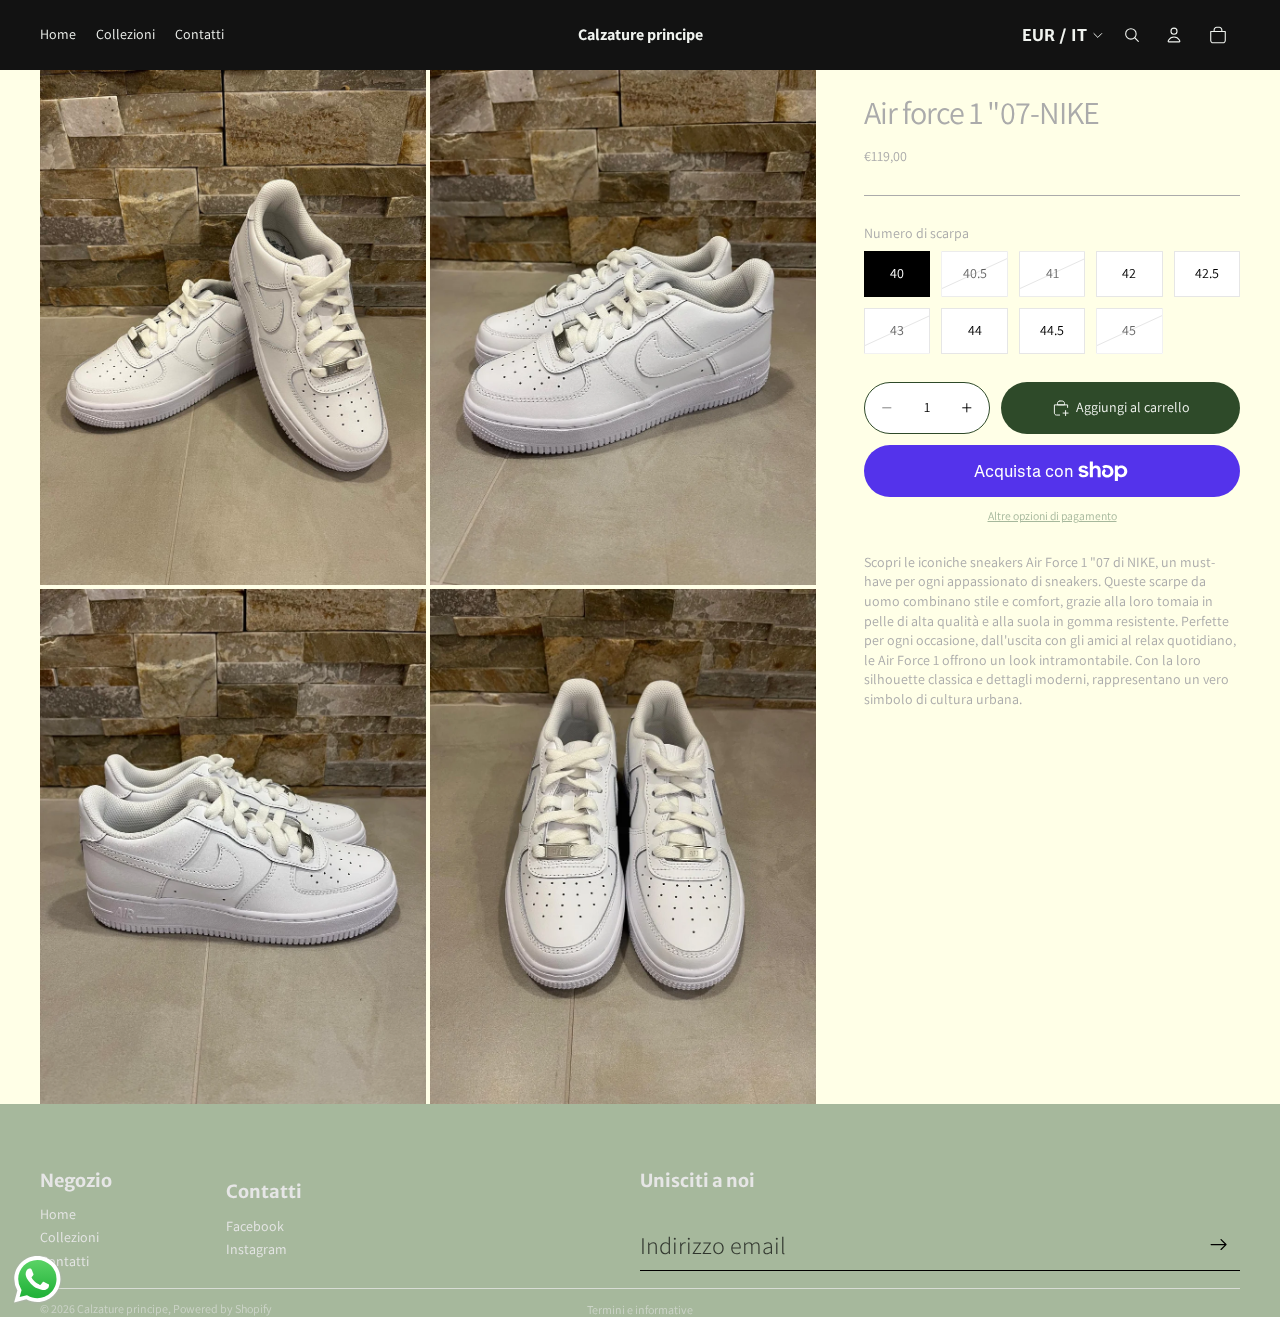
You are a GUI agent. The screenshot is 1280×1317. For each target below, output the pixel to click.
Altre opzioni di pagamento (1052, 515)
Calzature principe (122, 1308)
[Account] (1174, 35)
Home (58, 1214)
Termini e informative (640, 1309)
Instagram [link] (256, 1249)
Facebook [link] (255, 1226)
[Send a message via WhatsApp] (37, 1279)
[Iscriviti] (1219, 1245)
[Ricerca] (1132, 35)
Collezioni (69, 1237)
